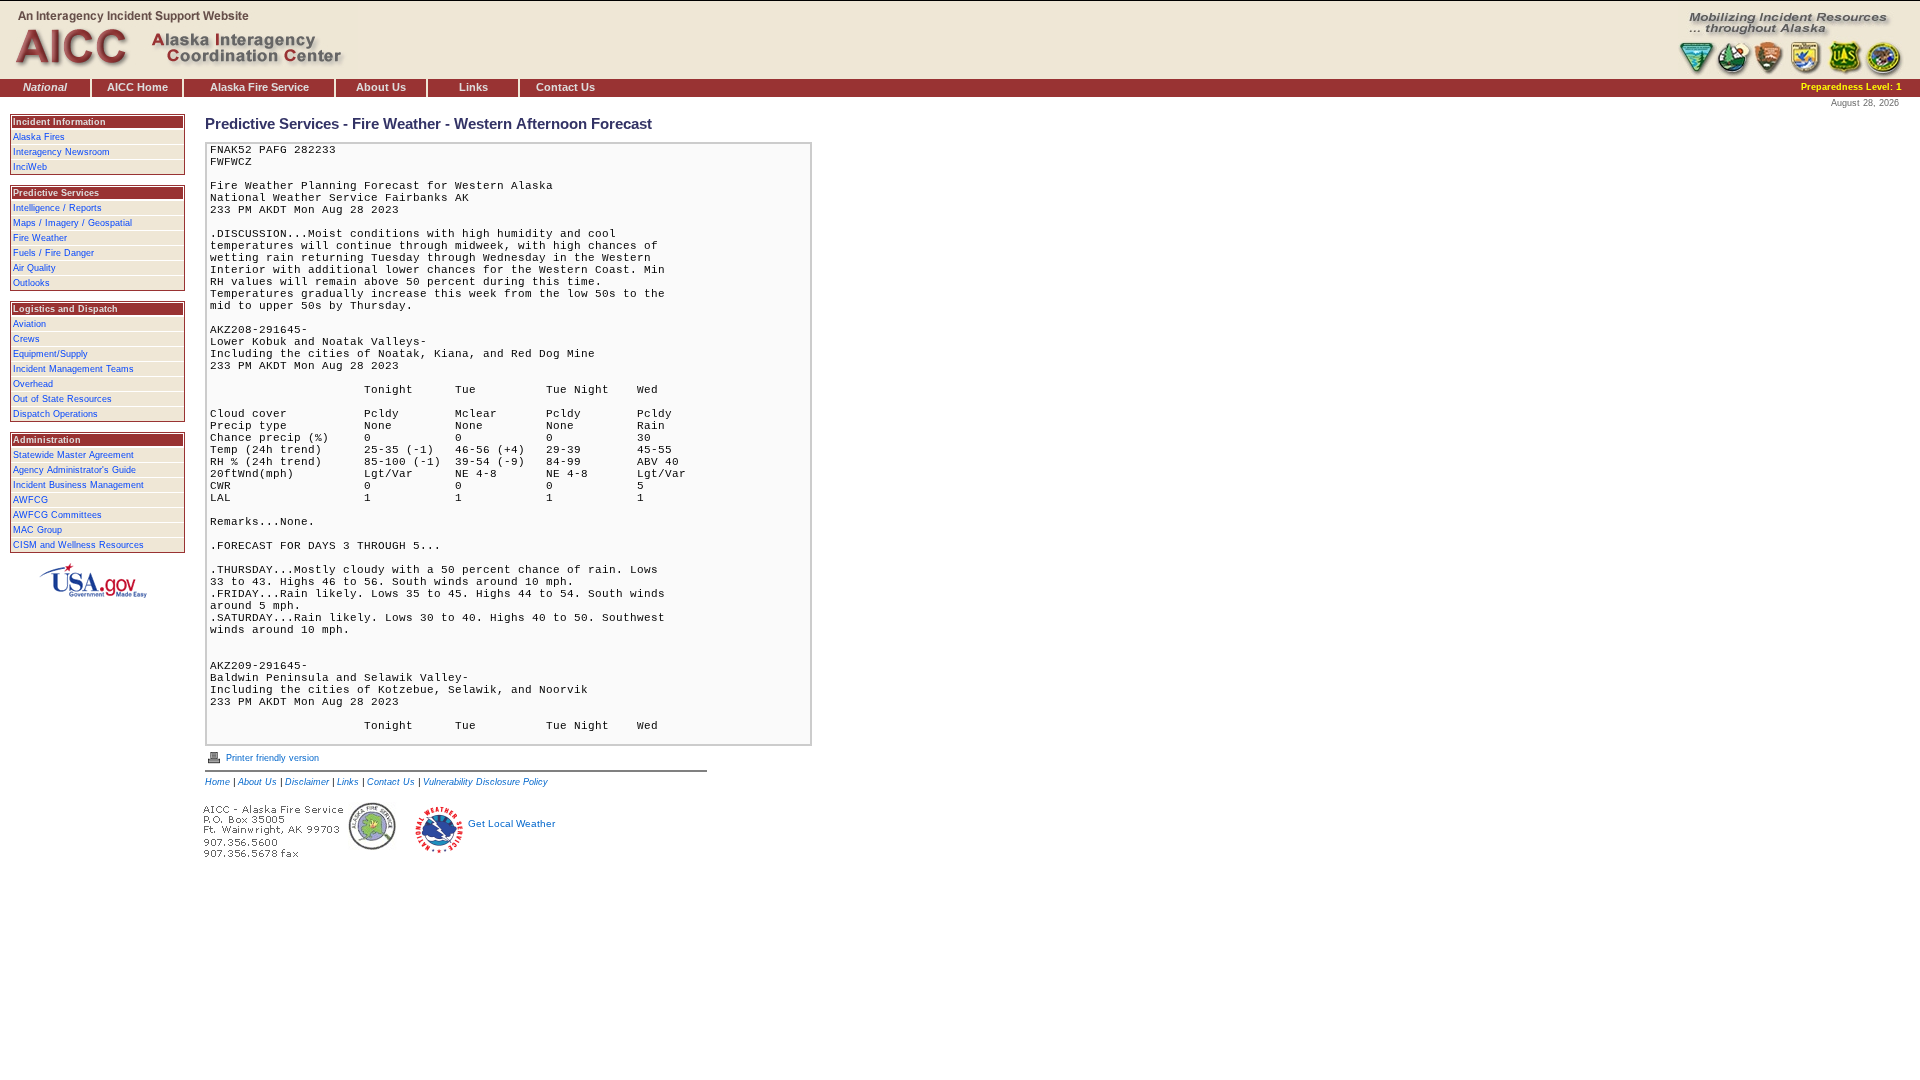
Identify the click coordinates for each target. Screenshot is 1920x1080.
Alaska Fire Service (259, 87)
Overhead (33, 384)
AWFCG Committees (57, 515)
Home (217, 782)
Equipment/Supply (50, 354)
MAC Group (37, 530)
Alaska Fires (39, 137)
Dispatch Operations (55, 414)
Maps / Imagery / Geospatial (72, 223)
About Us (381, 87)
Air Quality (34, 268)
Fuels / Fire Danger (53, 253)
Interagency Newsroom (61, 152)
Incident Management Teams (73, 369)
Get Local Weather (511, 823)
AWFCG (30, 500)
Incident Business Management (78, 485)
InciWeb (30, 167)
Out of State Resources (62, 399)
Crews (26, 339)
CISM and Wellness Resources (78, 545)
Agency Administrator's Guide (74, 470)
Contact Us (565, 87)
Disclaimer (307, 782)
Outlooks (31, 283)
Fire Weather (40, 238)
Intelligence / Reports (57, 208)
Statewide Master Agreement (73, 455)
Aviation (29, 324)
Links (473, 87)
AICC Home (137, 87)
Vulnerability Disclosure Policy (485, 782)
